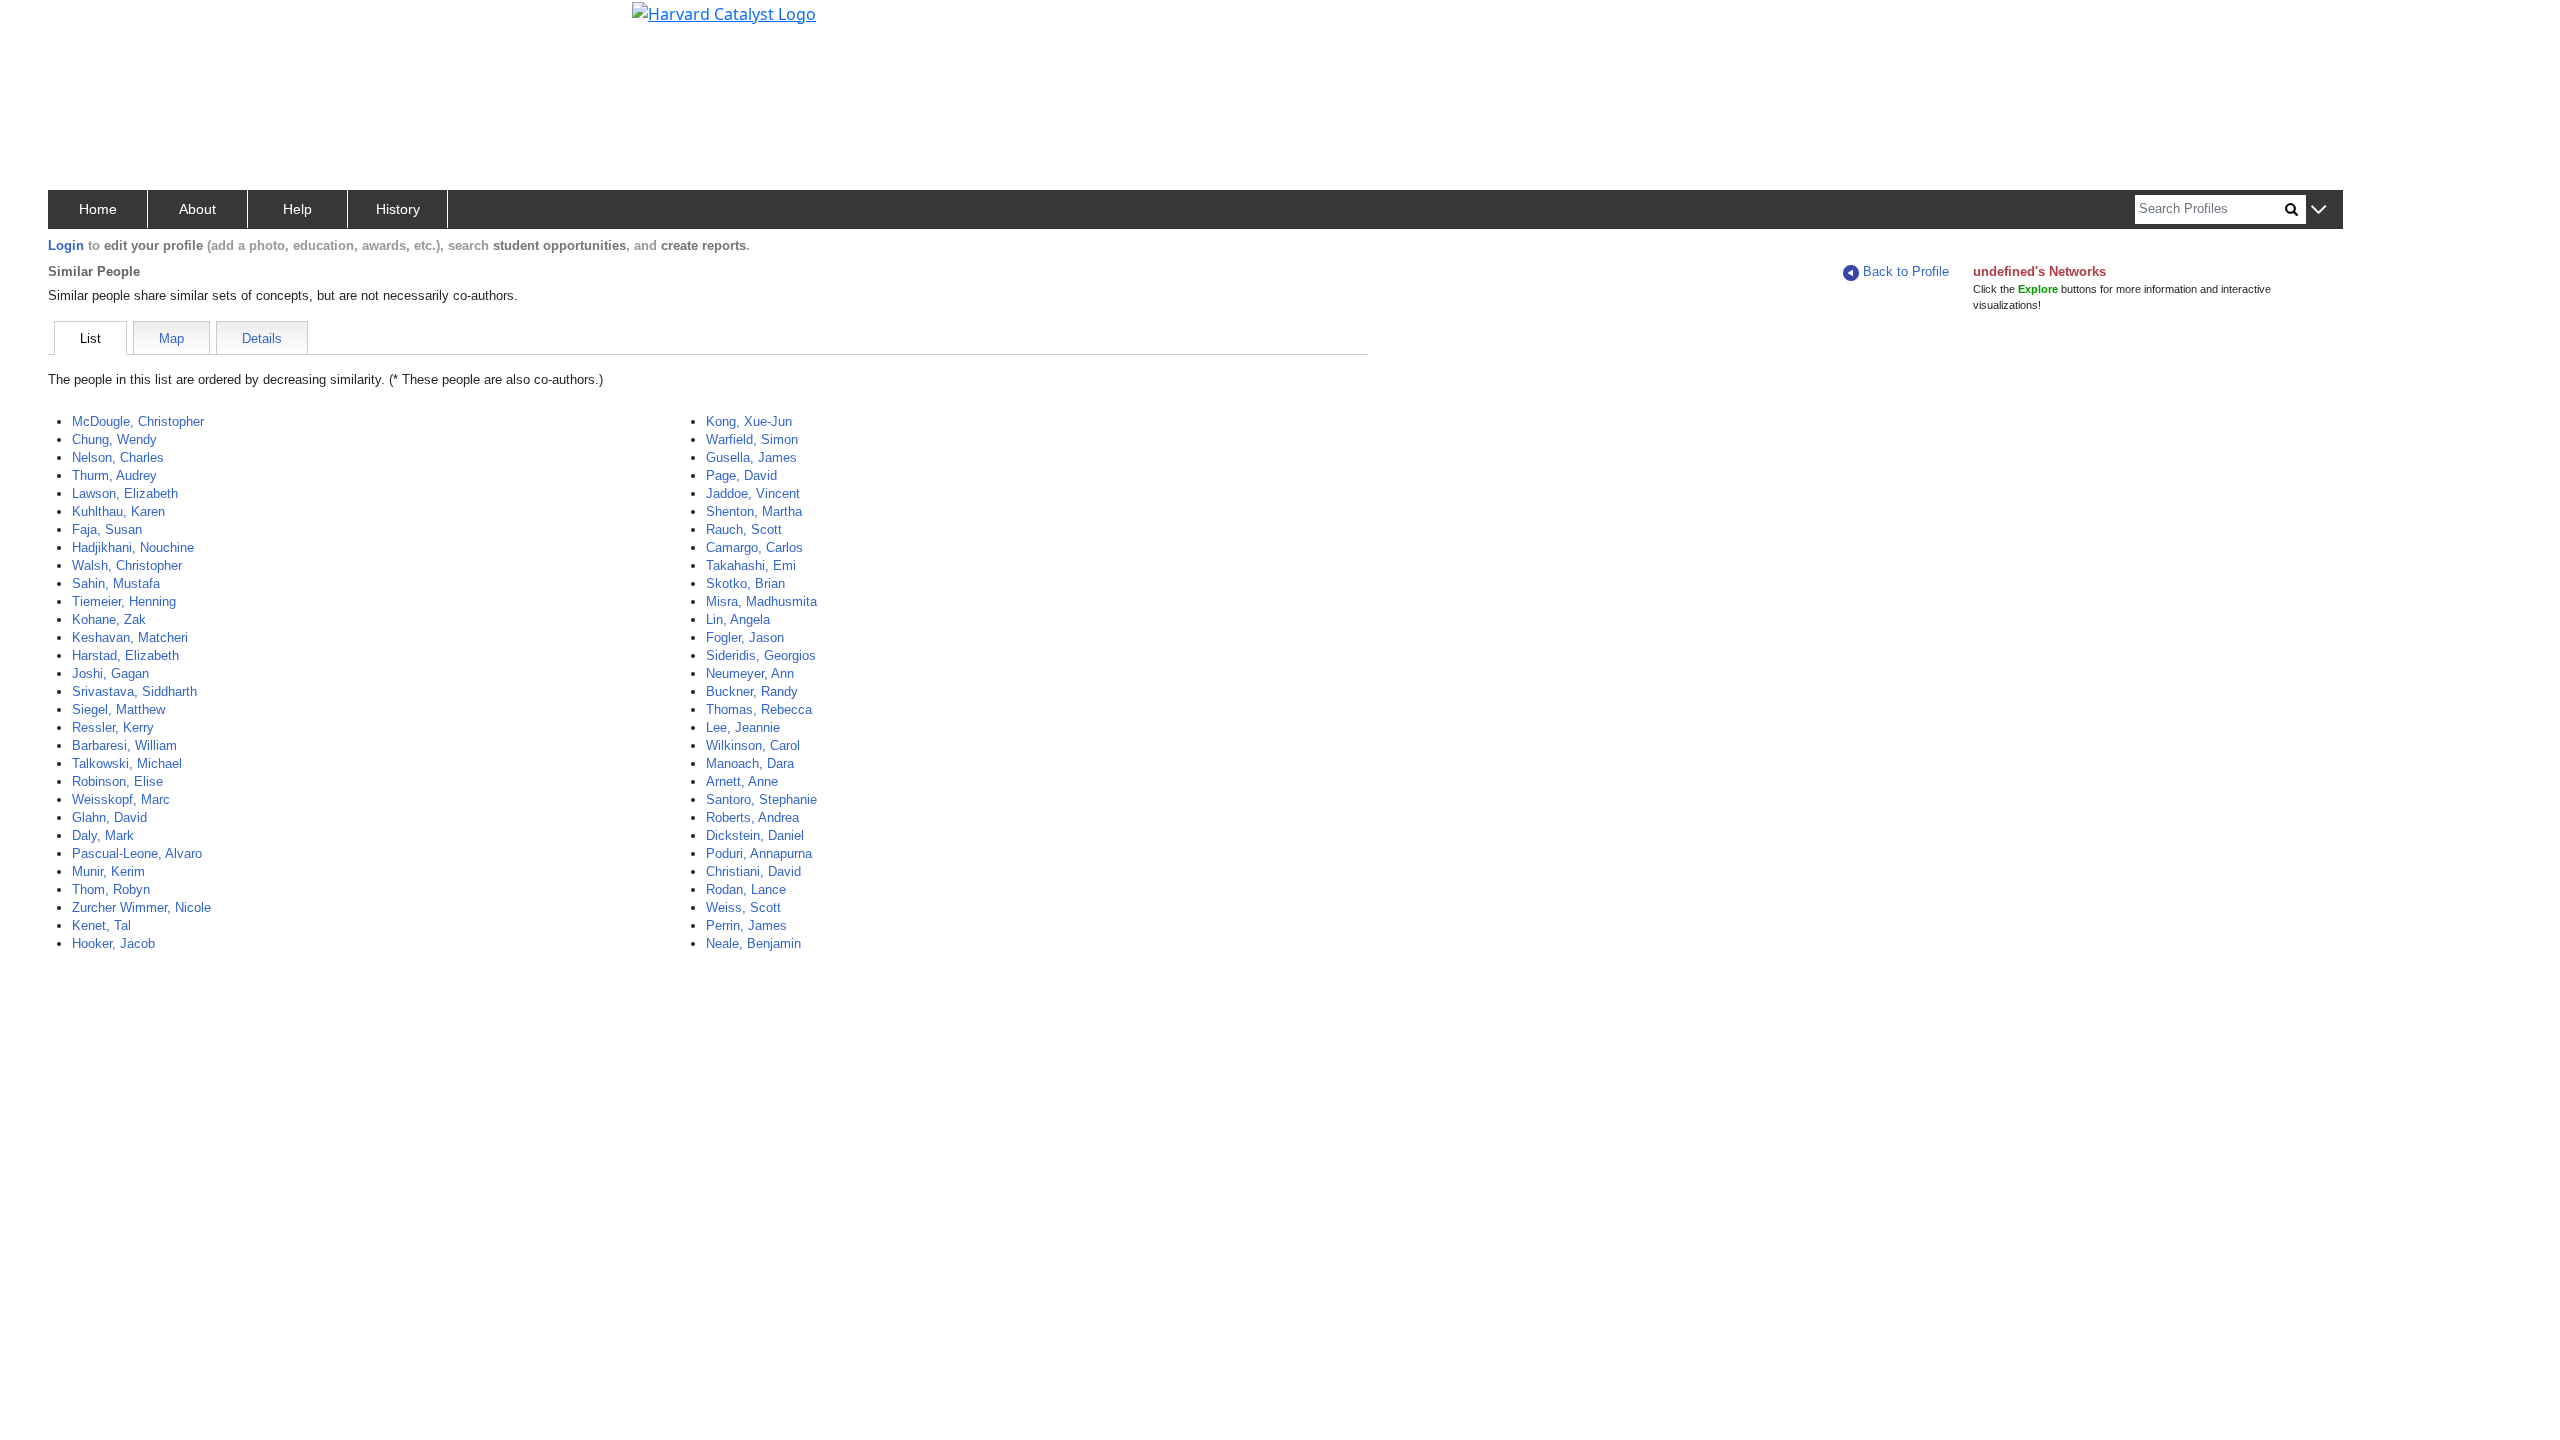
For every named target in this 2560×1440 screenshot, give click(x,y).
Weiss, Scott (743, 907)
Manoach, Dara (750, 763)
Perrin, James (746, 925)
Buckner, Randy (752, 691)
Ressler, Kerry (113, 727)
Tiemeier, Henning (124, 601)
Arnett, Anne (742, 781)
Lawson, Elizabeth (125, 493)
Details (262, 338)
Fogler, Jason (745, 637)
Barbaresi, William (124, 745)
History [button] (398, 209)
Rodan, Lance (746, 889)
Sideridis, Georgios (761, 655)
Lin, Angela (738, 619)
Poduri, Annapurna (759, 853)
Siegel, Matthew (118, 709)
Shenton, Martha (754, 511)
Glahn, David (109, 817)
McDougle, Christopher (138, 421)
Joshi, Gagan (110, 673)
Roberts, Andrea (752, 817)
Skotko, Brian (745, 583)
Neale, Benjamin (753, 943)
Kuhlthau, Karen (118, 511)
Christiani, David (753, 871)
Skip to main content (83, 24)
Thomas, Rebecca (759, 709)
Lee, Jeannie (743, 727)
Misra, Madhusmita (761, 601)
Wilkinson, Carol (753, 745)
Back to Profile (1906, 271)
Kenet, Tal (101, 925)
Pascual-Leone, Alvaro (137, 853)
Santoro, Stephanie (761, 799)
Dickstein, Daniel (755, 835)
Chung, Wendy (114, 439)
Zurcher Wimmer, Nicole (141, 907)
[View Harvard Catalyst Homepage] (724, 12)
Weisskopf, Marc (121, 799)
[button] (2318, 210)
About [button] (197, 209)
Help (297, 209)
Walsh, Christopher (127, 565)
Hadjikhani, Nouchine (133, 547)
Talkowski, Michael (127, 763)
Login (66, 245)
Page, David (741, 475)
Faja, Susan (107, 529)
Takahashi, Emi (751, 565)
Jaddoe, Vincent (753, 493)
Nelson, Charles (118, 457)
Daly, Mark (103, 835)
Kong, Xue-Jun (749, 421)
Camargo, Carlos (754, 547)
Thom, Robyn (111, 889)
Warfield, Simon (752, 439)
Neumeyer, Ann (750, 673)
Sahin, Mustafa (116, 583)
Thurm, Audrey (114, 475)
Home (98, 209)
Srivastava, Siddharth (134, 691)
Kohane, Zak (109, 619)
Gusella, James (751, 457)
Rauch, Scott (744, 529)
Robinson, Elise (117, 781)
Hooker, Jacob (113, 943)
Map (171, 338)
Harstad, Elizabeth (125, 655)
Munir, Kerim (108, 871)
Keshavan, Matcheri (130, 637)
